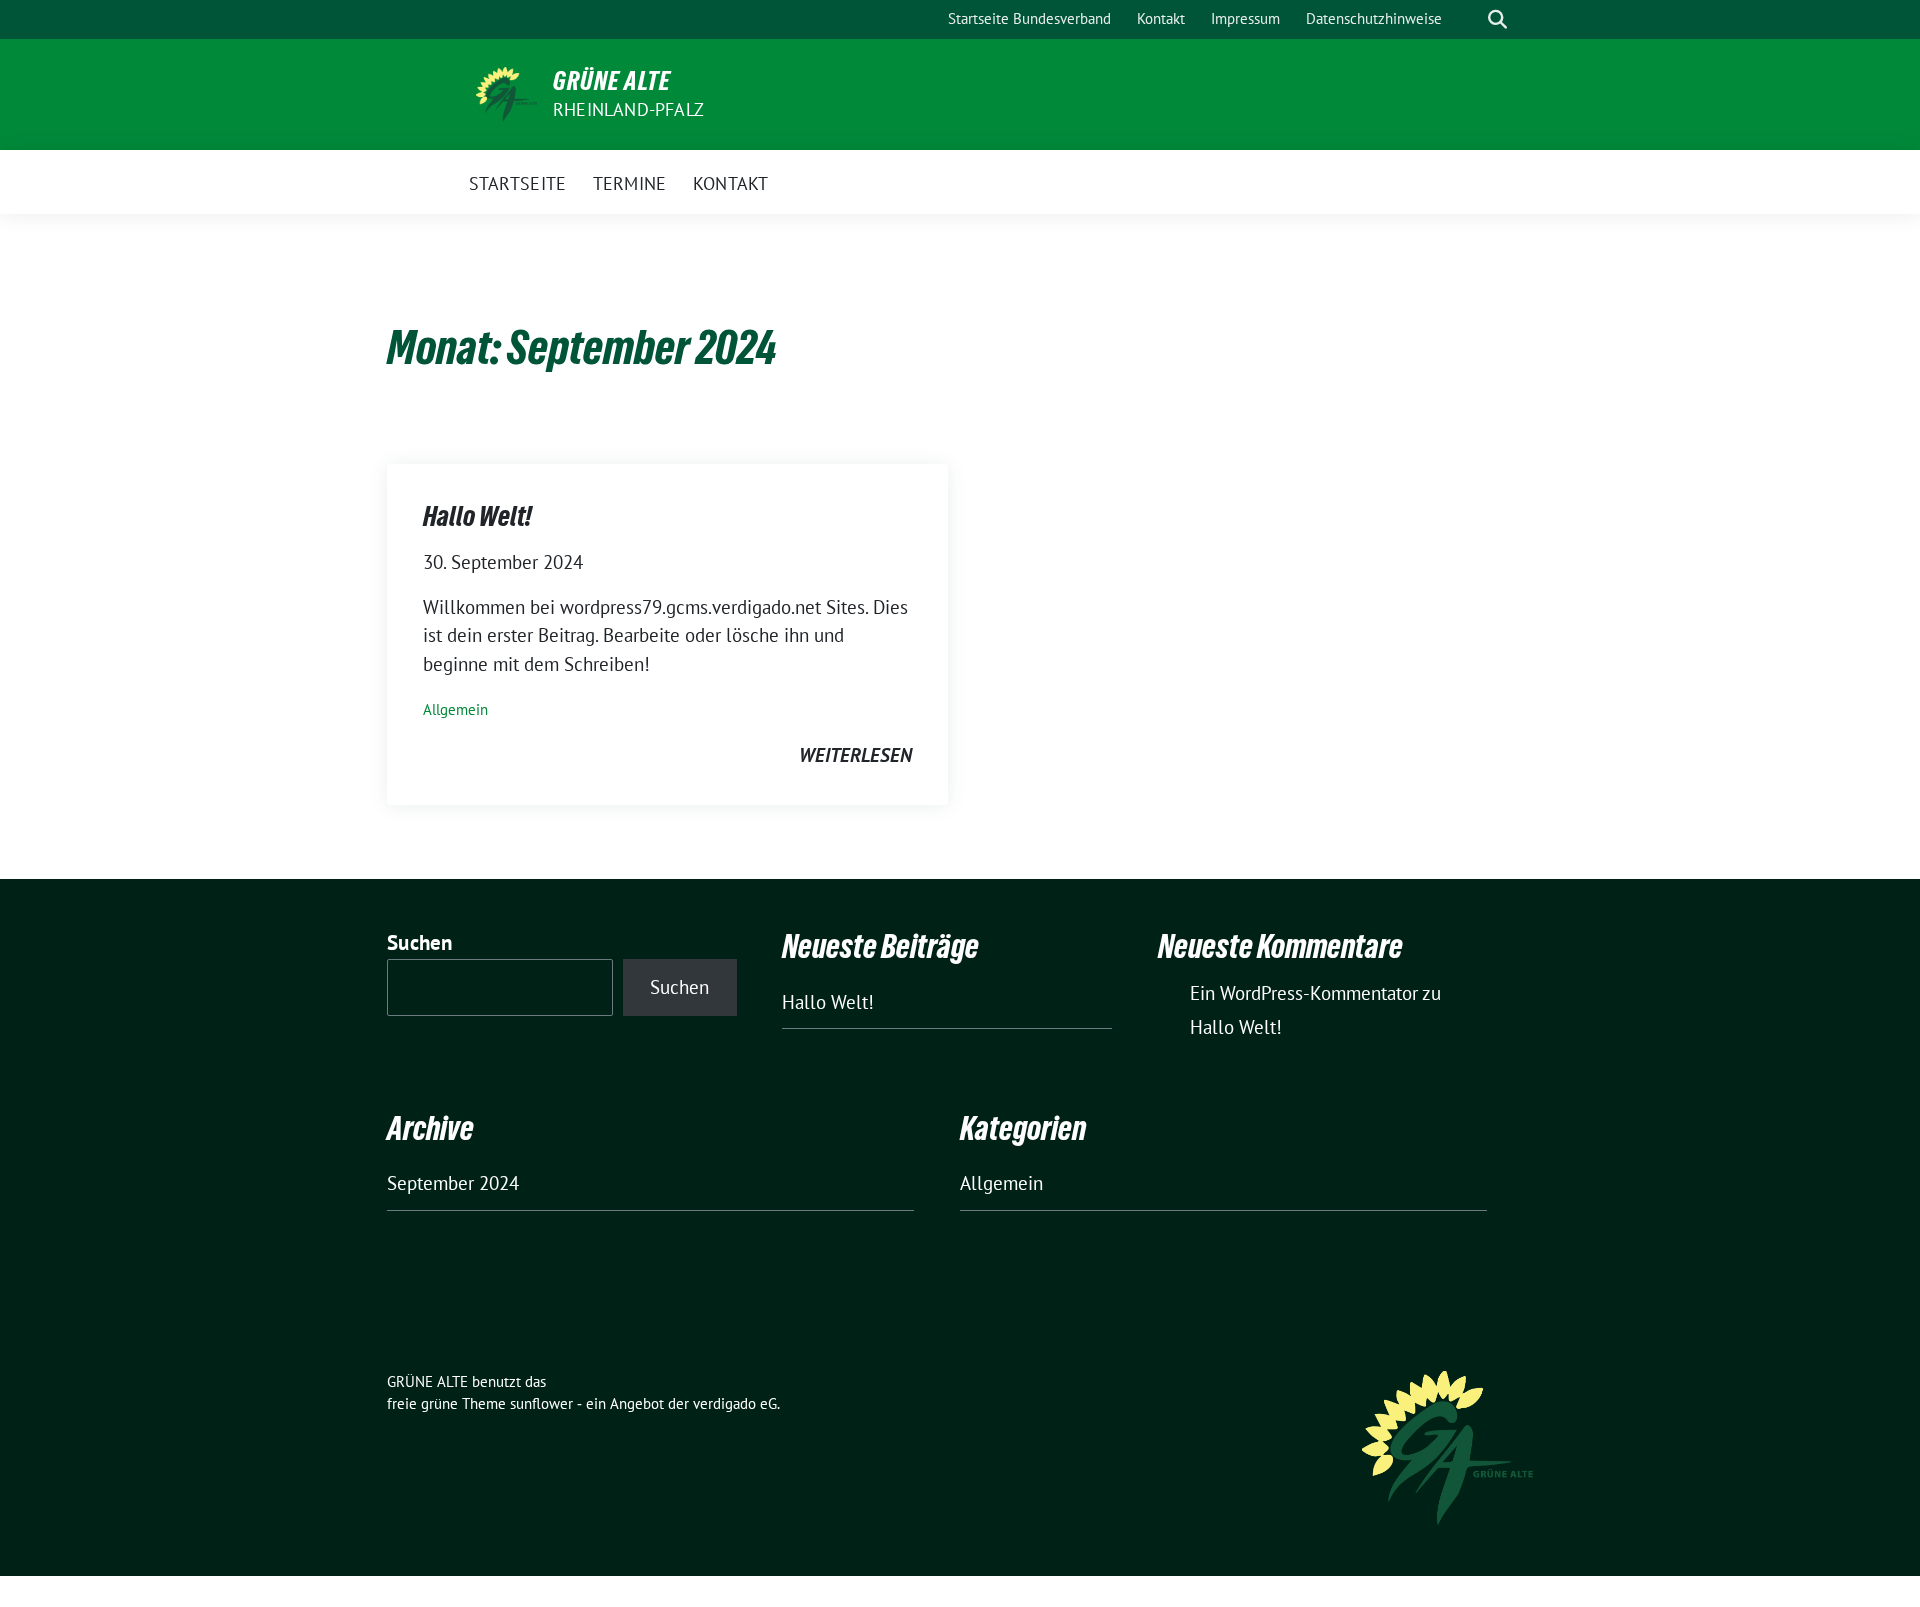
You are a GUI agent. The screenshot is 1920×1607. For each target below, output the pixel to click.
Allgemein (455, 709)
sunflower (541, 1403)
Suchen (420, 942)
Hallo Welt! (477, 516)
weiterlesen (855, 755)
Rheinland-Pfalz (628, 109)
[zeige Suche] (1497, 19)
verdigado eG (735, 1403)
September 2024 (453, 1183)
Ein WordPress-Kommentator (1304, 993)
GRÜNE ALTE (612, 81)
